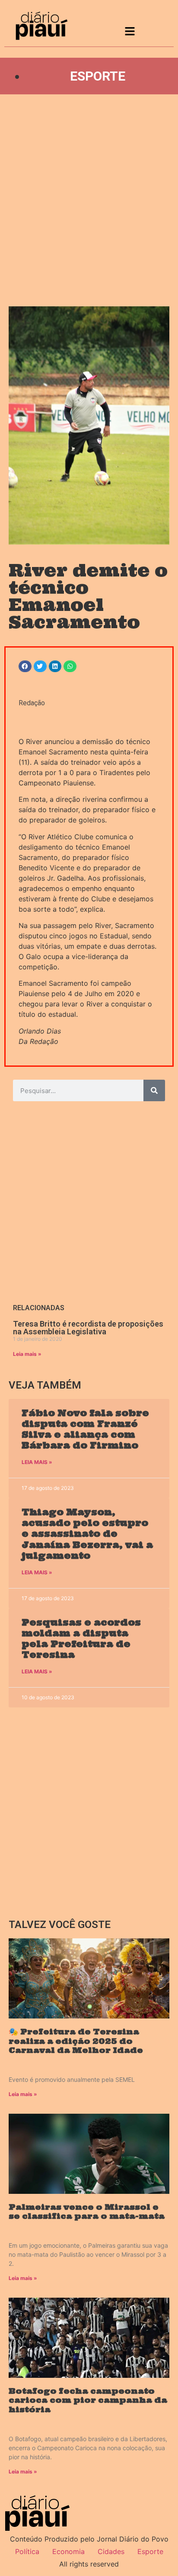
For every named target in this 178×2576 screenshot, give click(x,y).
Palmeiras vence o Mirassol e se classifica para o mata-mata (87, 2212)
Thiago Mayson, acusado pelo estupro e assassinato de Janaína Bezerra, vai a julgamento (87, 1534)
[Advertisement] (89, 200)
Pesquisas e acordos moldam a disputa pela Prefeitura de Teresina (81, 1639)
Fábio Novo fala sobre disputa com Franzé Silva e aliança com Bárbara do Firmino (85, 1429)
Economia (68, 2551)
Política (27, 2551)
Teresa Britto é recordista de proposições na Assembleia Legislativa (88, 1328)
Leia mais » (27, 1354)
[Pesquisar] (154, 1090)
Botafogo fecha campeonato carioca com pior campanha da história (88, 2400)
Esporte (98, 76)
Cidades (111, 2551)
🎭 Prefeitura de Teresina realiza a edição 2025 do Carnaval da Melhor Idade (76, 2041)
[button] (25, 666)
